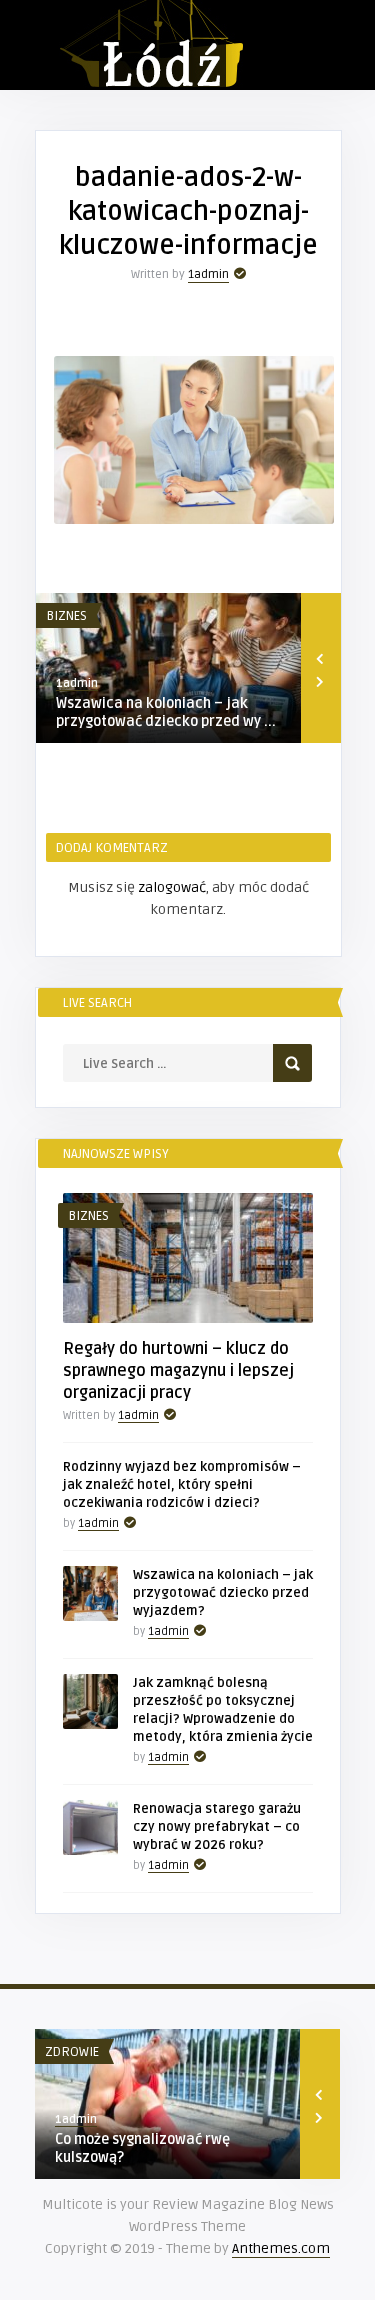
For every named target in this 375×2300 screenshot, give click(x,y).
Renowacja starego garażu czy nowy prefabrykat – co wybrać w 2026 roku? (217, 1827)
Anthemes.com (281, 2248)
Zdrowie (72, 2052)
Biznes (66, 616)
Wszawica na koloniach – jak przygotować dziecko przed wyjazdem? (223, 1593)
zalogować (172, 887)
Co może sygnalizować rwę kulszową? (142, 2148)
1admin (208, 274)
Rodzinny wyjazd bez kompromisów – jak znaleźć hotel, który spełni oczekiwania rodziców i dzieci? (182, 1485)
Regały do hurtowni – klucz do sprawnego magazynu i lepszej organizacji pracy (178, 1371)
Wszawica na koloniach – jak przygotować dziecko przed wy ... (166, 712)
